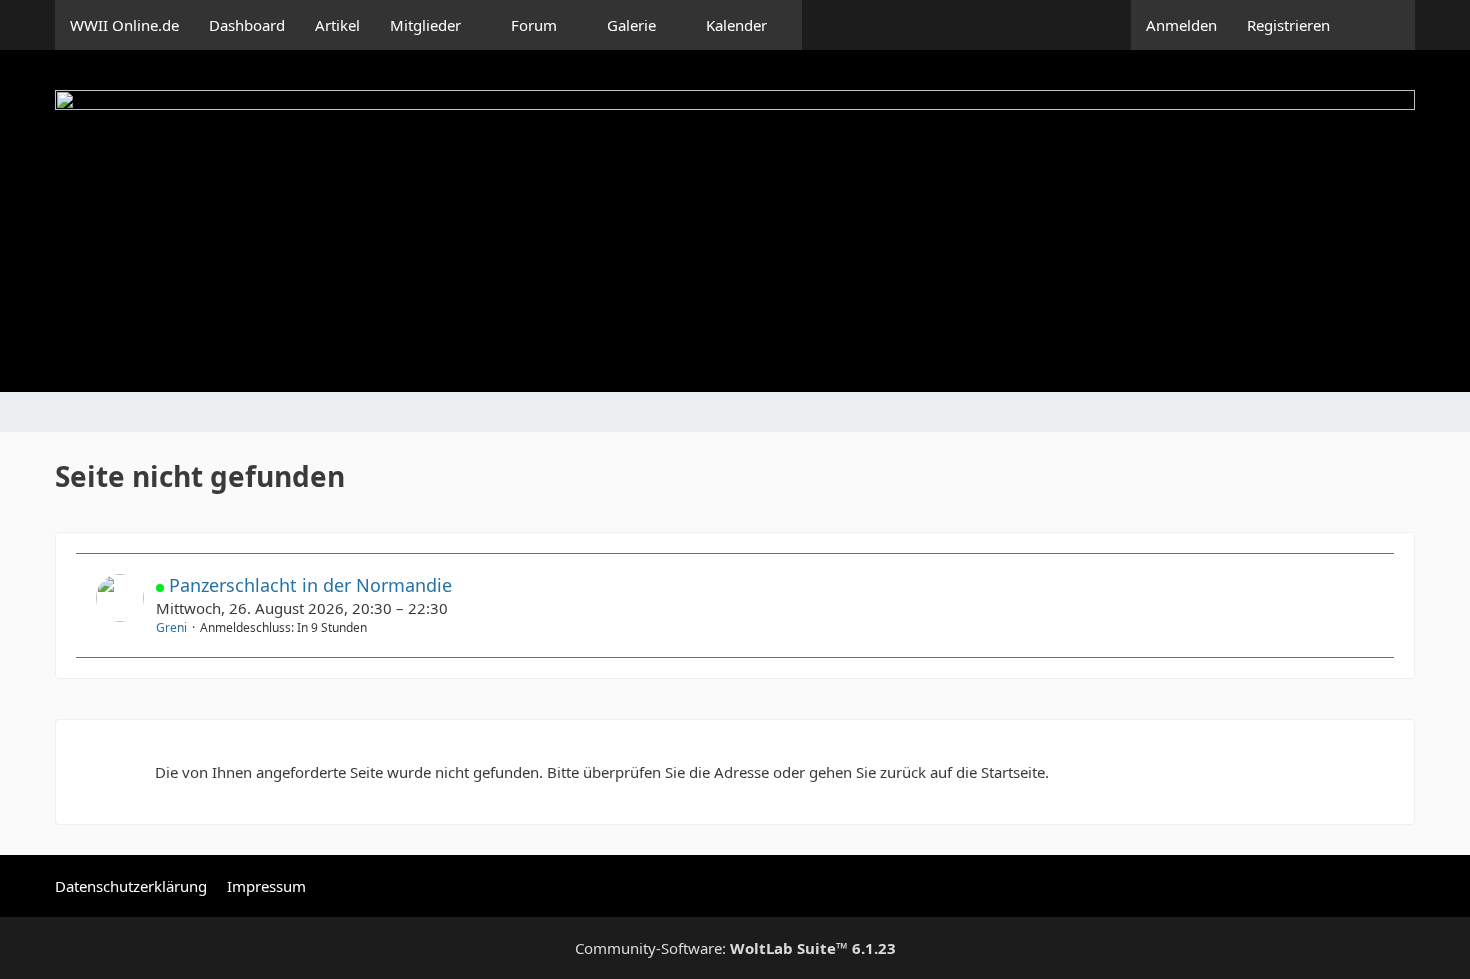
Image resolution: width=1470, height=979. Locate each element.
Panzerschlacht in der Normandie (310, 585)
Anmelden (1181, 25)
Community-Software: (735, 948)
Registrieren (1288, 25)
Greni (171, 627)
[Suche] (1380, 25)
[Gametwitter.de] (735, 221)
